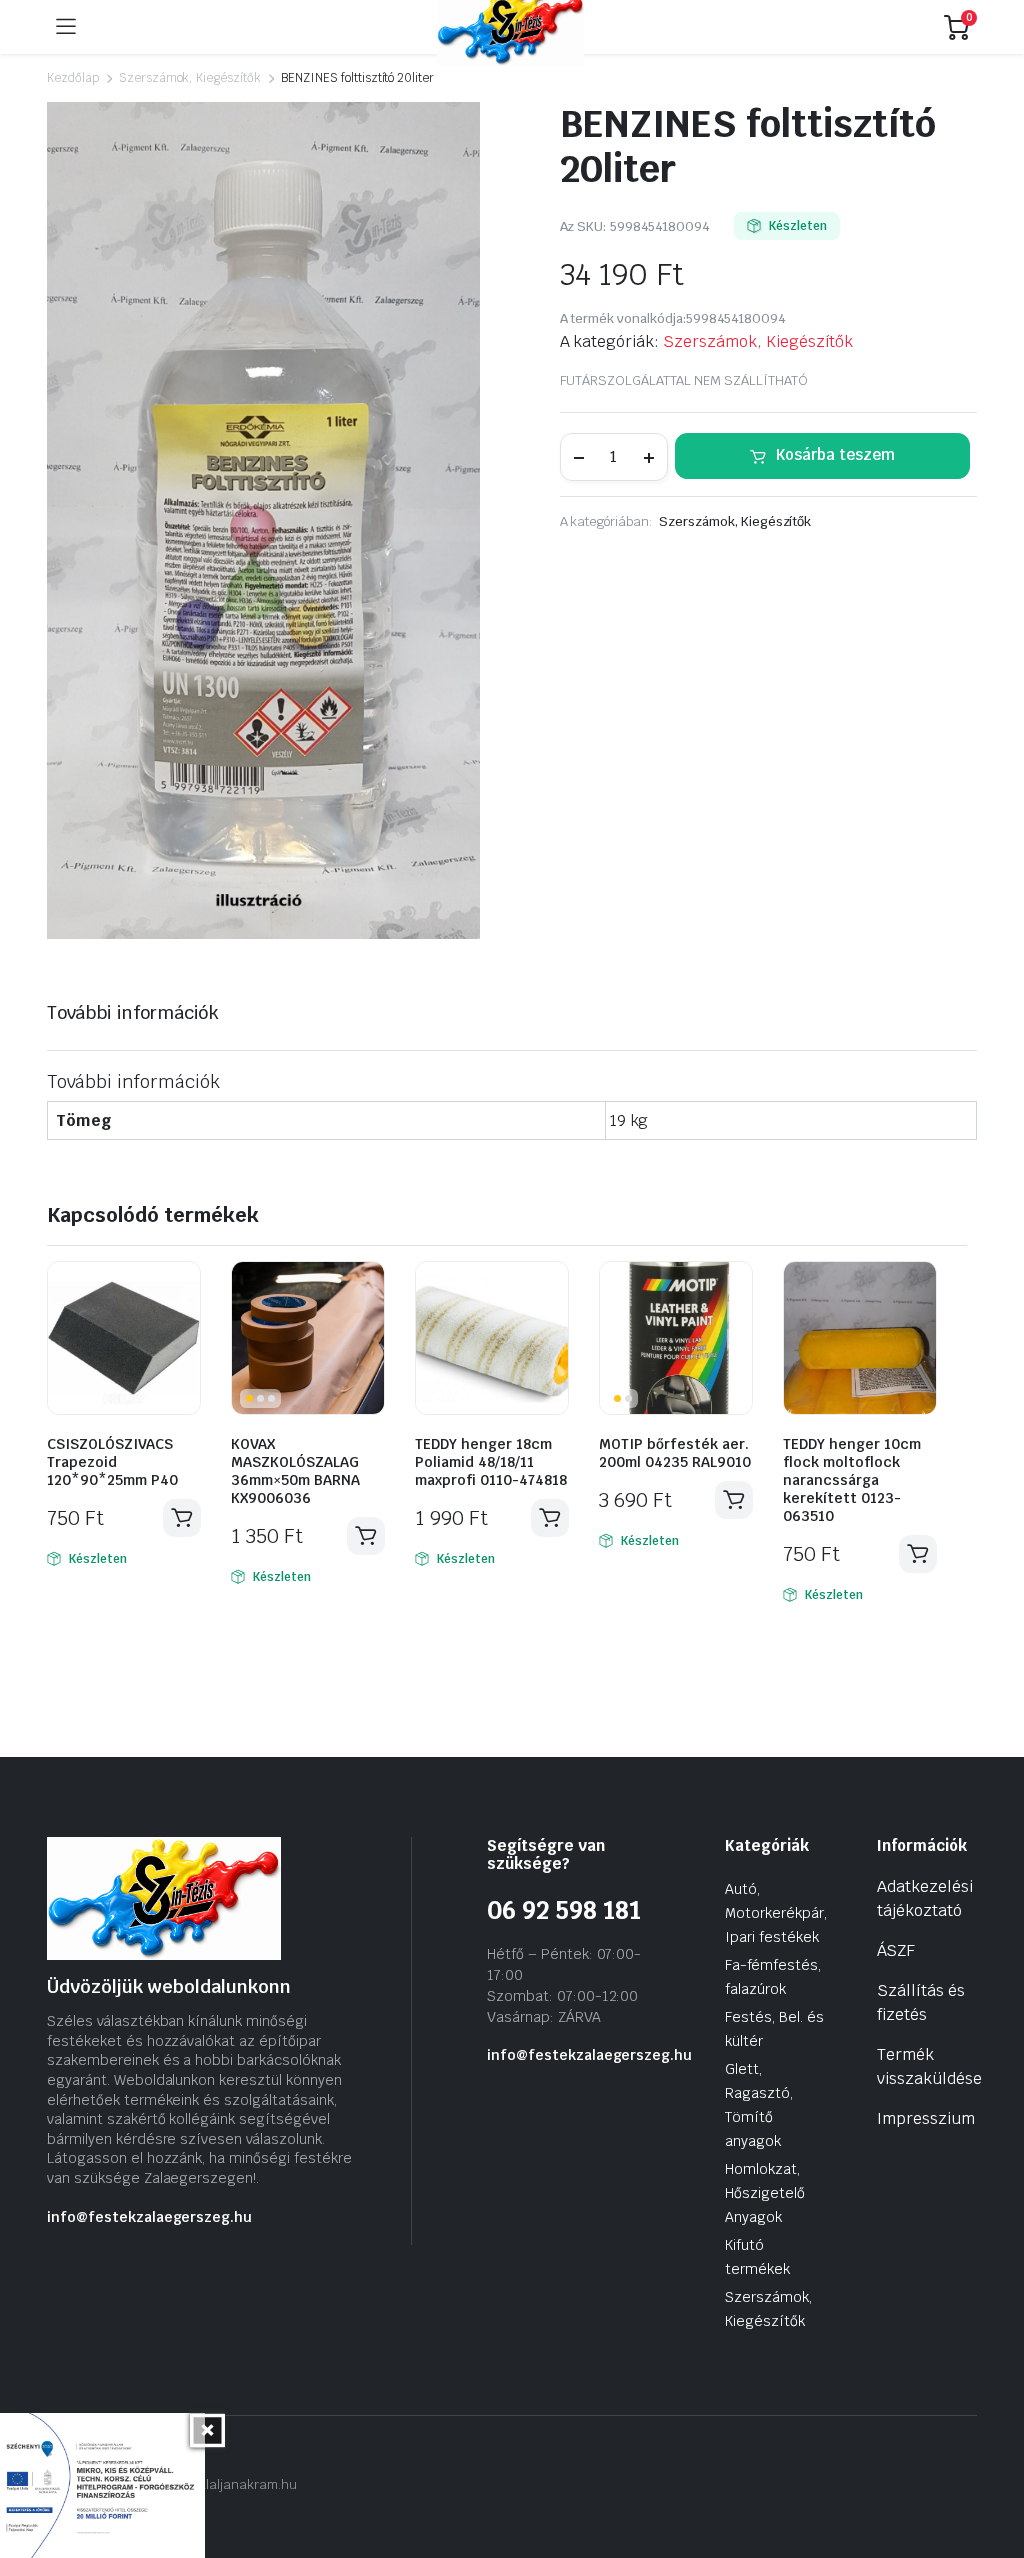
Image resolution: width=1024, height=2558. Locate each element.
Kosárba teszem (835, 454)
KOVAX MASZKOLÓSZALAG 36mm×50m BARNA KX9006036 (295, 1471)
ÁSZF (896, 1950)
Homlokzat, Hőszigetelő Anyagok (765, 2193)
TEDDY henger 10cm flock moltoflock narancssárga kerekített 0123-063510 (852, 1480)
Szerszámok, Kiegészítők (190, 78)
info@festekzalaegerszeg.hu (149, 2217)
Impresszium (926, 2118)
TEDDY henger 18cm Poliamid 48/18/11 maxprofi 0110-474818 (491, 1462)
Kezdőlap (73, 78)
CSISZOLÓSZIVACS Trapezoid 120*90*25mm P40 (112, 1462)
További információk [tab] (133, 1012)
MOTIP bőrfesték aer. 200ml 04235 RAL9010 (675, 1453)
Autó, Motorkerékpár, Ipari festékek (776, 1913)
